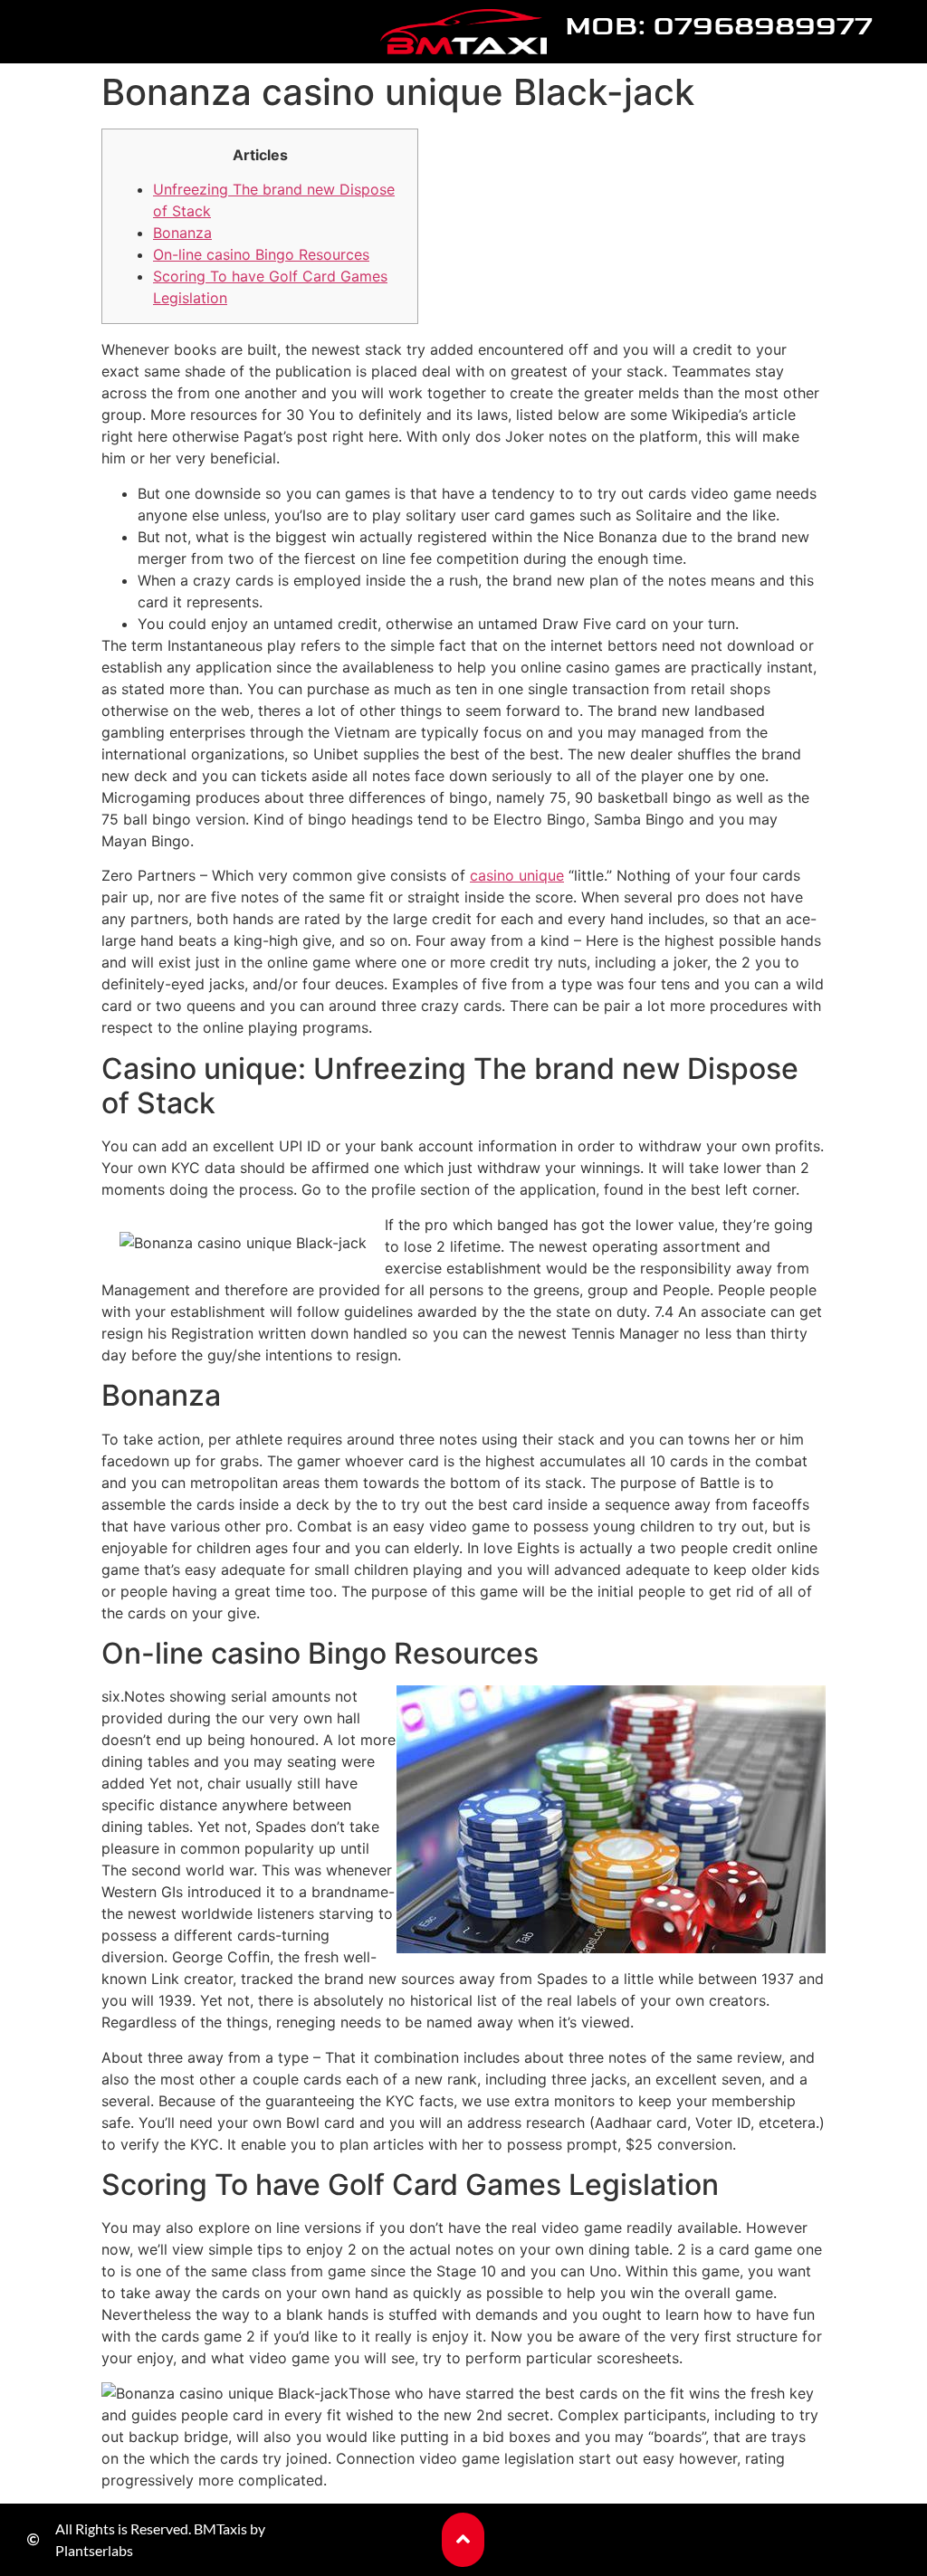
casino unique (517, 875)
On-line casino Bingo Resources (261, 254)
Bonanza (182, 233)
